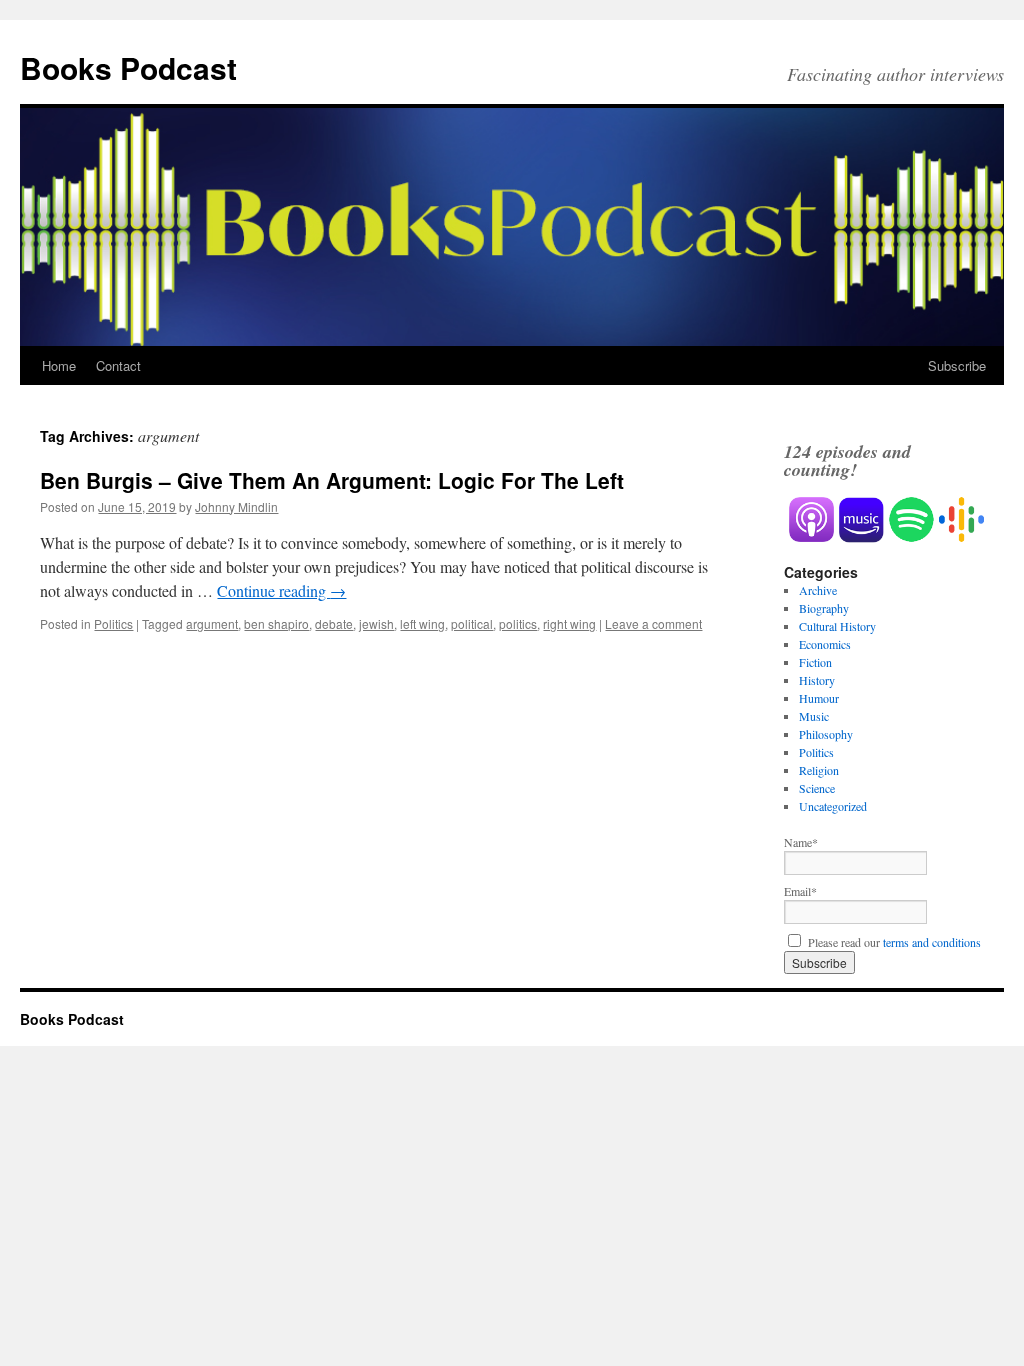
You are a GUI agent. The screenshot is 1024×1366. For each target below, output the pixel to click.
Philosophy (826, 734)
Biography (824, 608)
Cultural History (837, 626)
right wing (569, 623)
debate (334, 623)
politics (518, 623)
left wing (422, 623)
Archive (818, 590)
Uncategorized (833, 806)
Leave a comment (653, 623)
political (472, 623)
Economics (825, 644)
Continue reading (281, 590)
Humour (819, 698)
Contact (118, 365)
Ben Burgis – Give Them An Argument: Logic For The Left (332, 480)
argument (212, 623)
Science (817, 788)
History (817, 680)
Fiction (815, 662)
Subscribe (957, 365)
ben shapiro (276, 623)
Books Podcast (128, 67)
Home (59, 365)
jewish (376, 623)
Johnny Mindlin (236, 506)
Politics (113, 623)
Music (814, 716)
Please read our (892, 942)
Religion (819, 770)
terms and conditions (932, 942)
